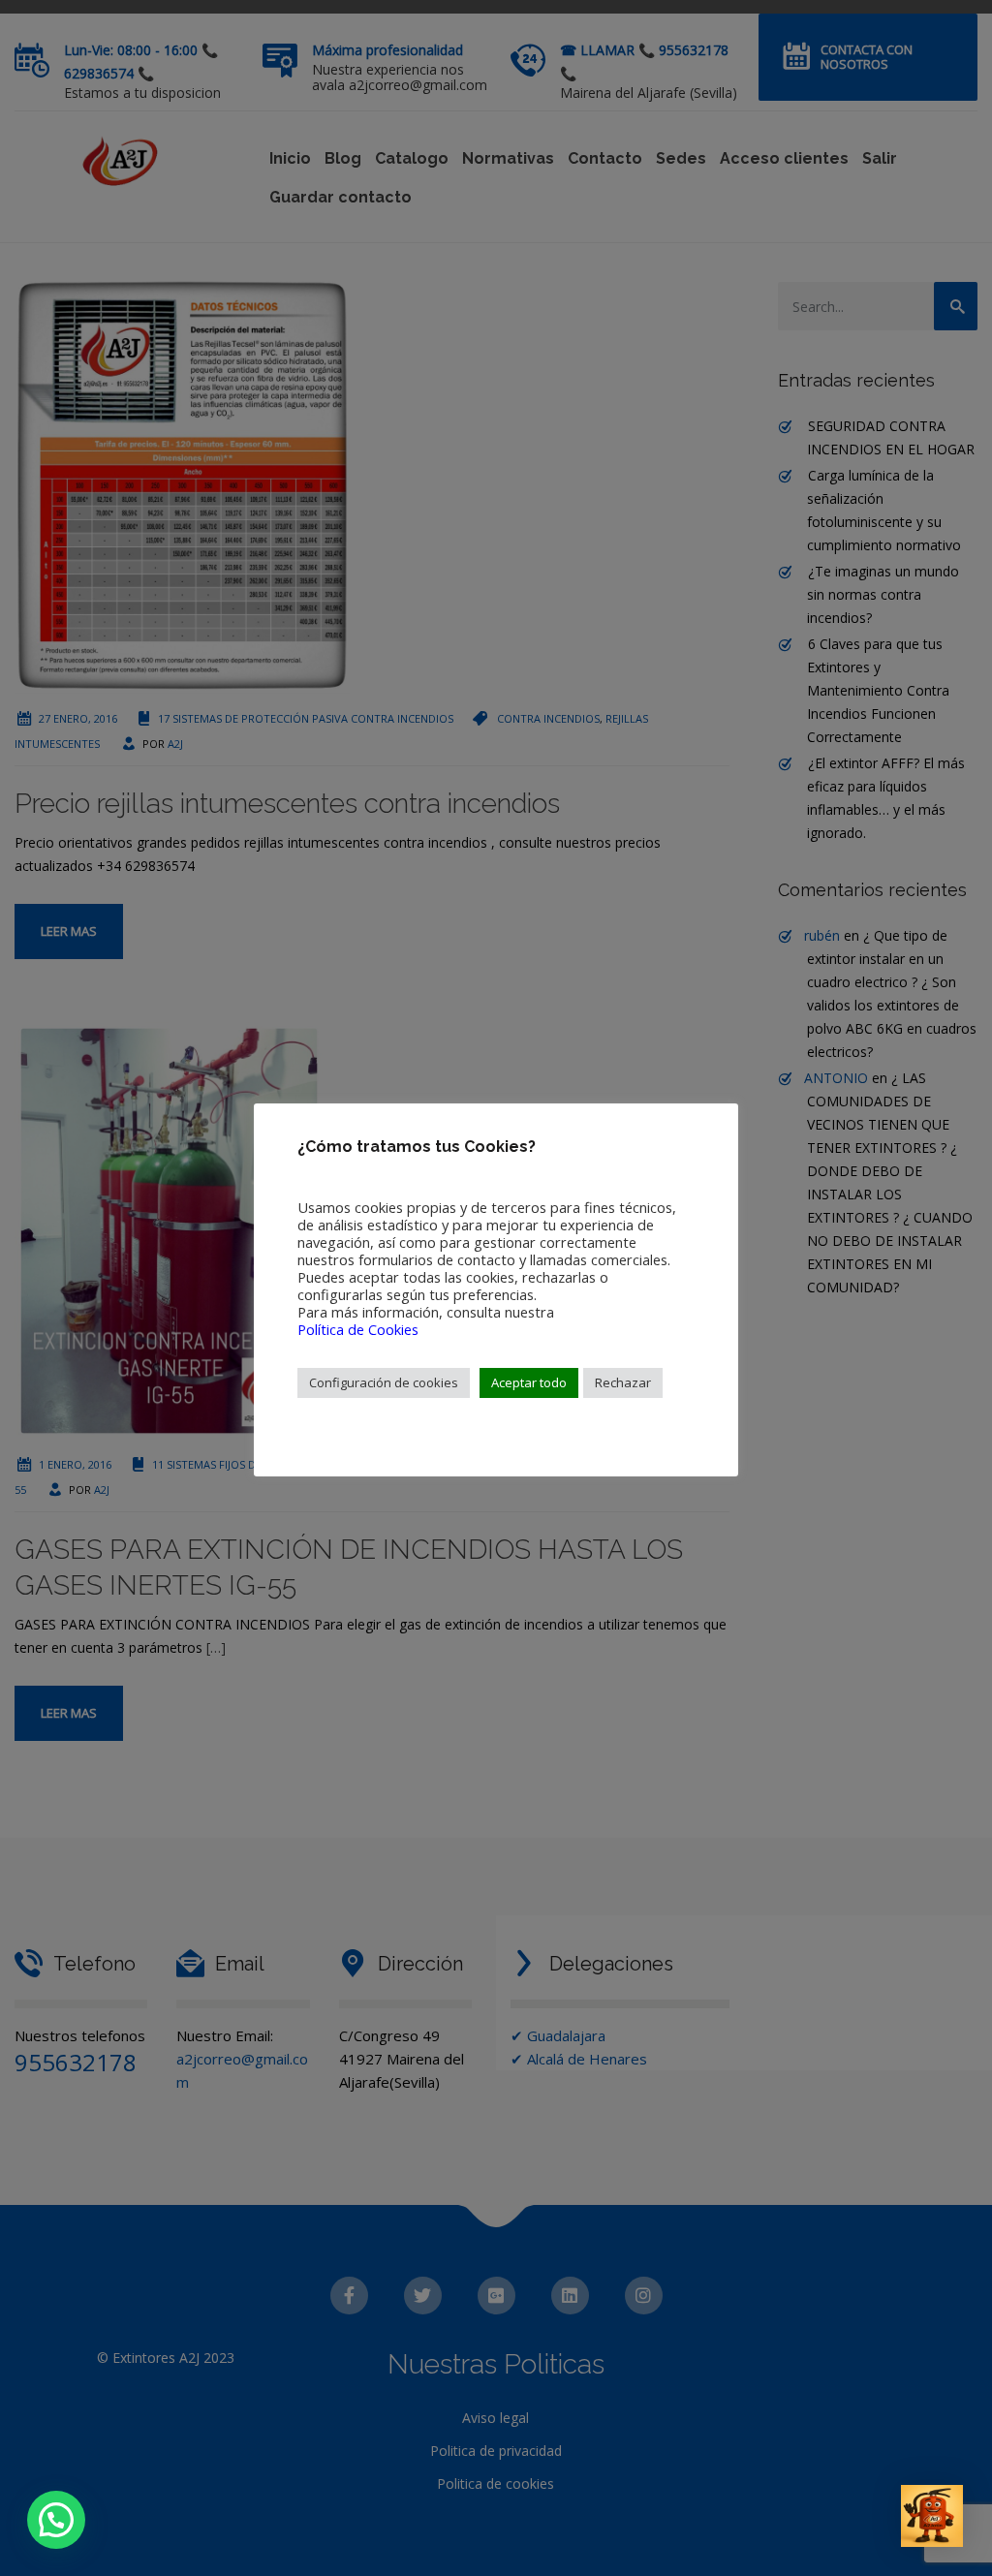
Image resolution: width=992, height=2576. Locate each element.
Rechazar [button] (623, 1382)
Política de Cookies (358, 1329)
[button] (56, 2520)
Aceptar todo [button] (529, 1382)
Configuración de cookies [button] (384, 1382)
